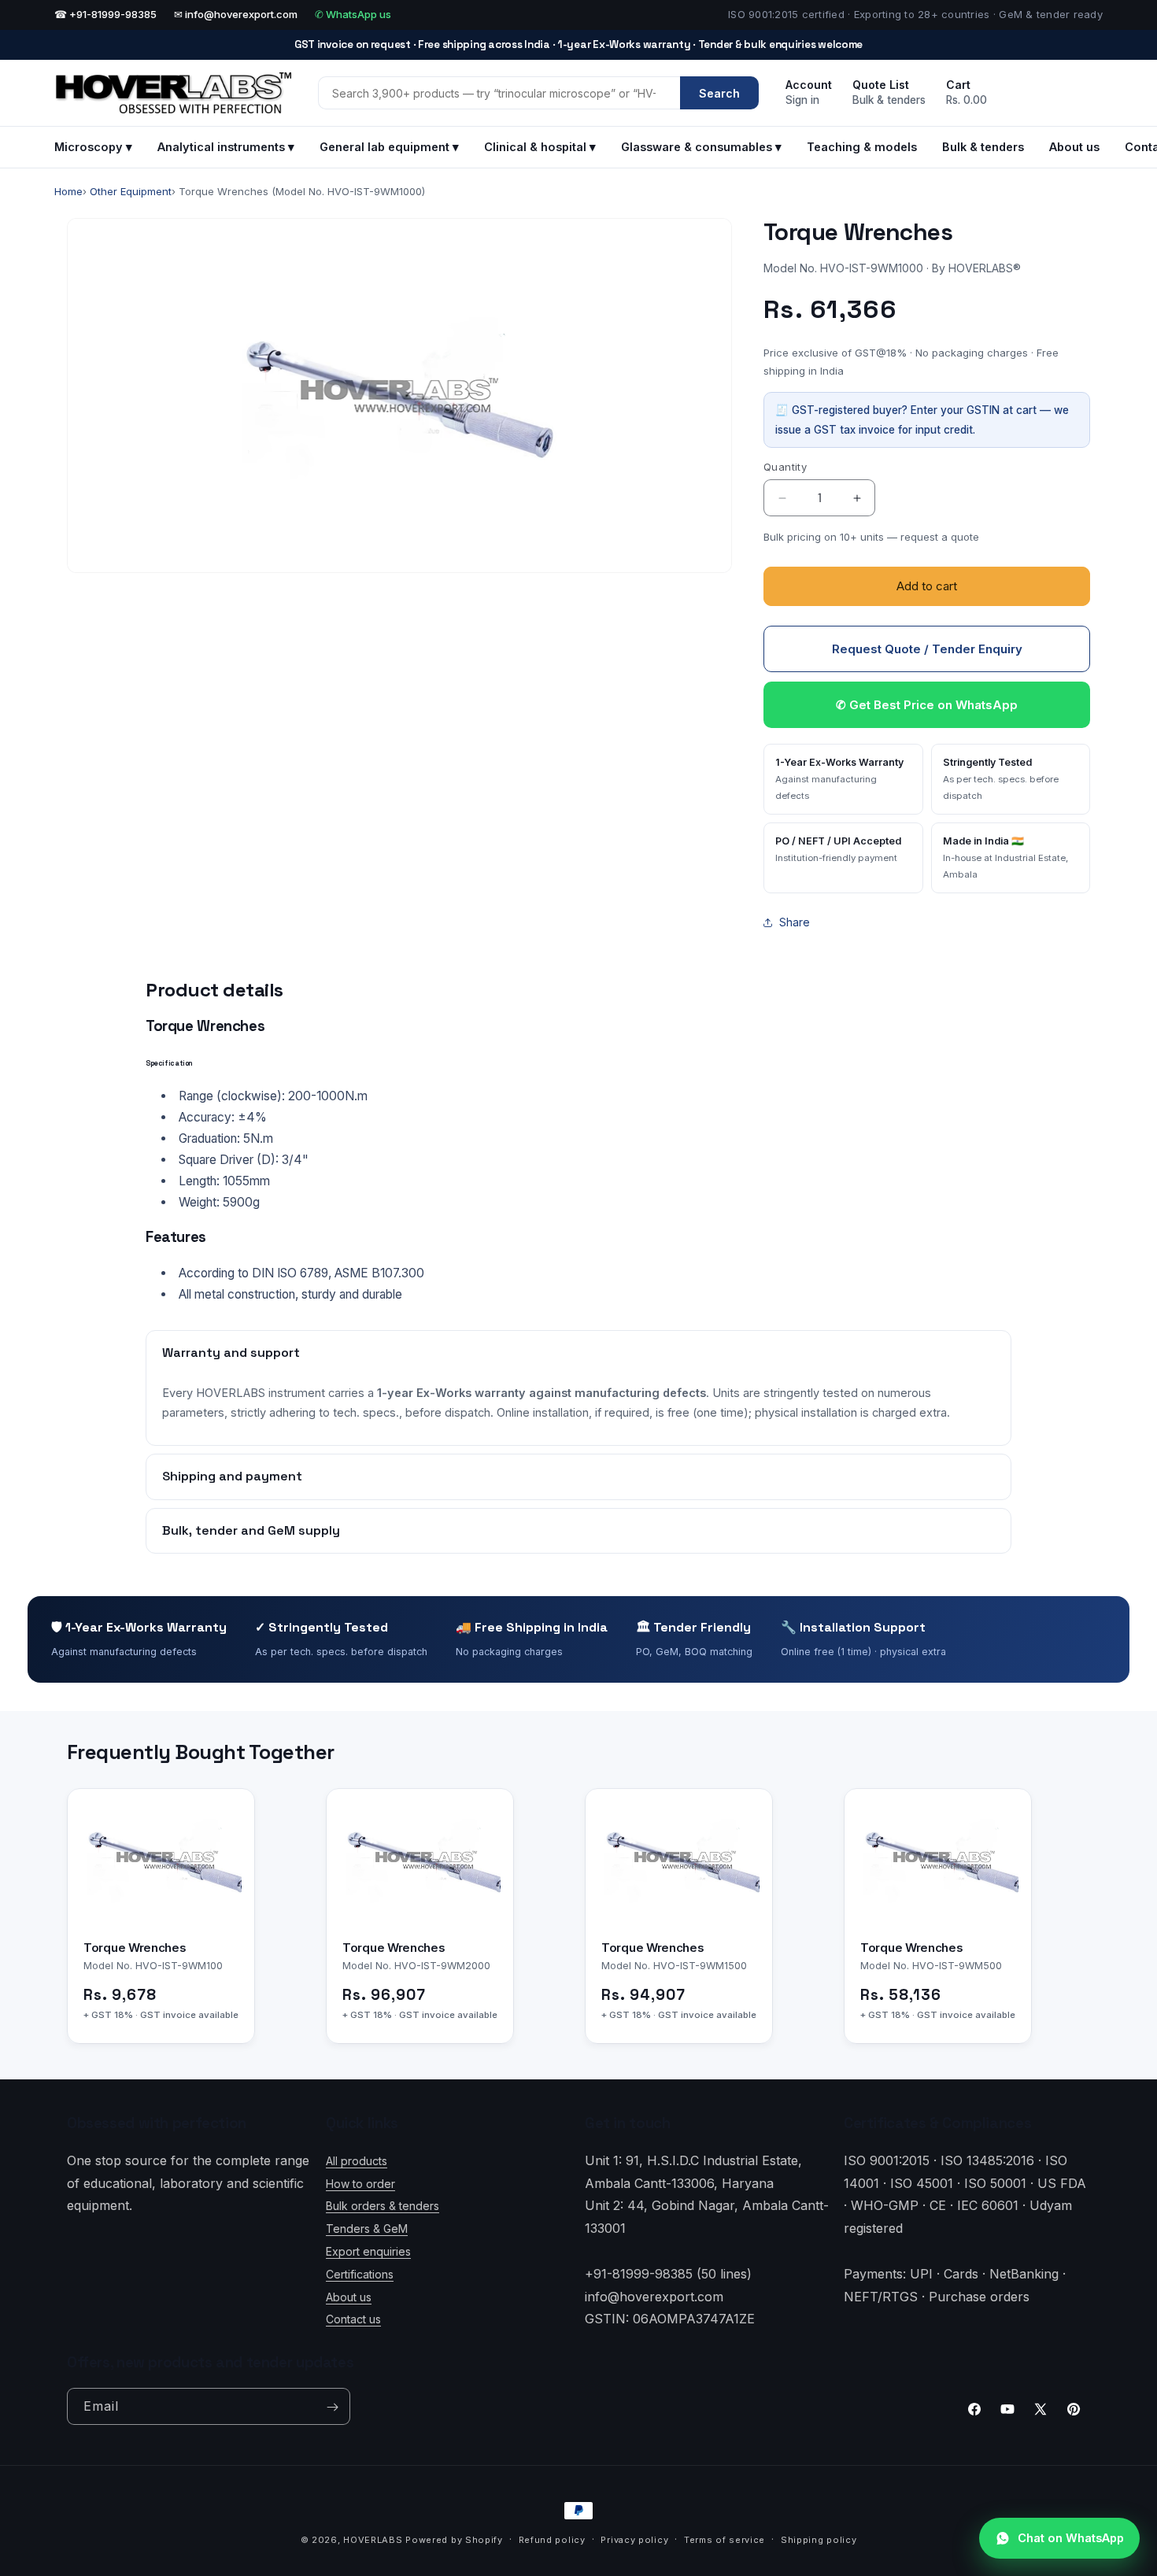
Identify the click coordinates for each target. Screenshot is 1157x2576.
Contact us (353, 2319)
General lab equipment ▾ (389, 147)
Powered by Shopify (454, 2540)
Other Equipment (131, 191)
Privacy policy (634, 2540)
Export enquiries (368, 2251)
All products (357, 2160)
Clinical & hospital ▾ (540, 147)
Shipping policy (819, 2540)
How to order (360, 2183)
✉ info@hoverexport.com (236, 14)
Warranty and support (231, 1353)
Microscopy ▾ (93, 147)
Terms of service (725, 2540)
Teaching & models (862, 147)
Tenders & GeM (367, 2228)
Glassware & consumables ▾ (701, 147)
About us (1074, 147)
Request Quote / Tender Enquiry (927, 649)
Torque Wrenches (135, 1948)
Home (68, 191)
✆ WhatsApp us (353, 14)
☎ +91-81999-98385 (105, 14)
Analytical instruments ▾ (226, 147)
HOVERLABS (373, 2540)
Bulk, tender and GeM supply (251, 1530)
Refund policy (552, 2540)
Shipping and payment (232, 1476)
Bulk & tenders (983, 147)
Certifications (360, 2273)
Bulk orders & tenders (383, 2206)
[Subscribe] (332, 2407)
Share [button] (795, 922)
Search (719, 93)
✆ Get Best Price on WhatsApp (927, 705)
